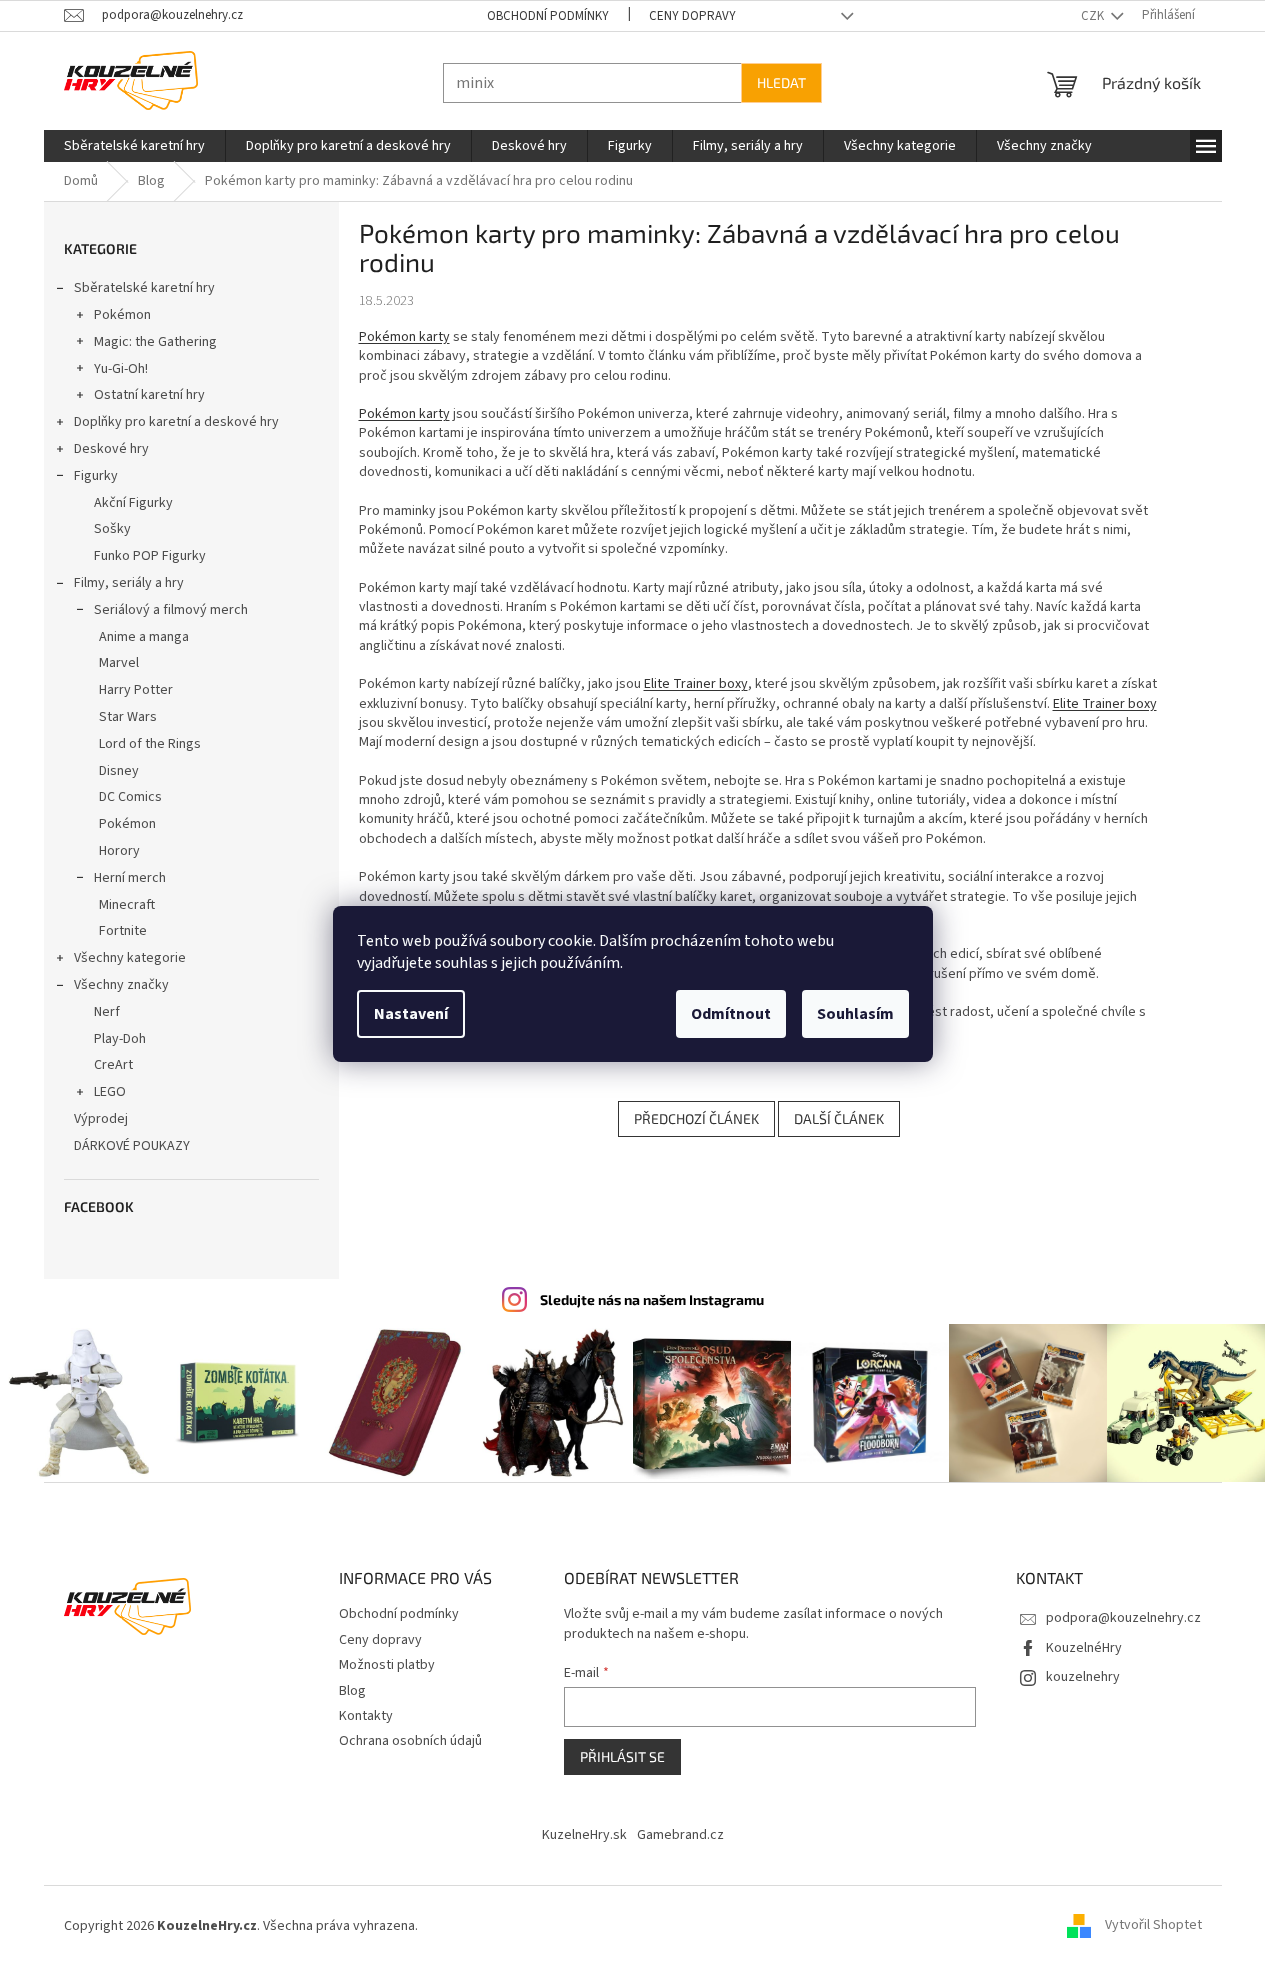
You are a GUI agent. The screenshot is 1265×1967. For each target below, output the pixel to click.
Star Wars (128, 717)
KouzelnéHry (1084, 1648)
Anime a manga (144, 637)
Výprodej (101, 1119)
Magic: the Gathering (155, 342)
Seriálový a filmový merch (171, 610)
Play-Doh (120, 1039)
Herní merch (130, 878)
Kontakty (366, 1716)
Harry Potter (136, 690)
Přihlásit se (622, 1756)
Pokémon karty (404, 337)
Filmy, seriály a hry (129, 583)
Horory (119, 851)
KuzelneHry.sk (584, 1835)
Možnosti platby (387, 1665)
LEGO (110, 1092)
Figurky (96, 476)
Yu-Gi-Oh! (121, 369)
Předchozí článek (696, 1118)
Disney (119, 771)
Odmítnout (731, 1014)
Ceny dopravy (692, 16)
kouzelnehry (1083, 1677)
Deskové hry (111, 449)
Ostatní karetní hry (149, 395)
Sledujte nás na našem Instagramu (652, 1299)
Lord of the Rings (150, 744)
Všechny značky (121, 985)
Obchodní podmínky (548, 16)
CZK (1094, 16)
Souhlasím (855, 1014)
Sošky (112, 529)
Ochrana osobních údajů (410, 1741)
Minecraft (127, 905)
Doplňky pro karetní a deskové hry (176, 422)
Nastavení (411, 1014)
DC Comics (130, 797)
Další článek (839, 1118)
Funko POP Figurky (150, 556)
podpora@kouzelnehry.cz (1123, 1618)
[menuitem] (134, 146)
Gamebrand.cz (680, 1835)
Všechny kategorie (130, 958)
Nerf (107, 1012)
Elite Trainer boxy (696, 684)
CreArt (113, 1065)
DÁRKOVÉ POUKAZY (132, 1146)
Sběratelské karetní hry (144, 288)
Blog (352, 1691)
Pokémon (122, 315)
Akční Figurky (133, 503)
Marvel (119, 663)
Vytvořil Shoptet (1153, 1926)
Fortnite (123, 931)
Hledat (781, 82)
